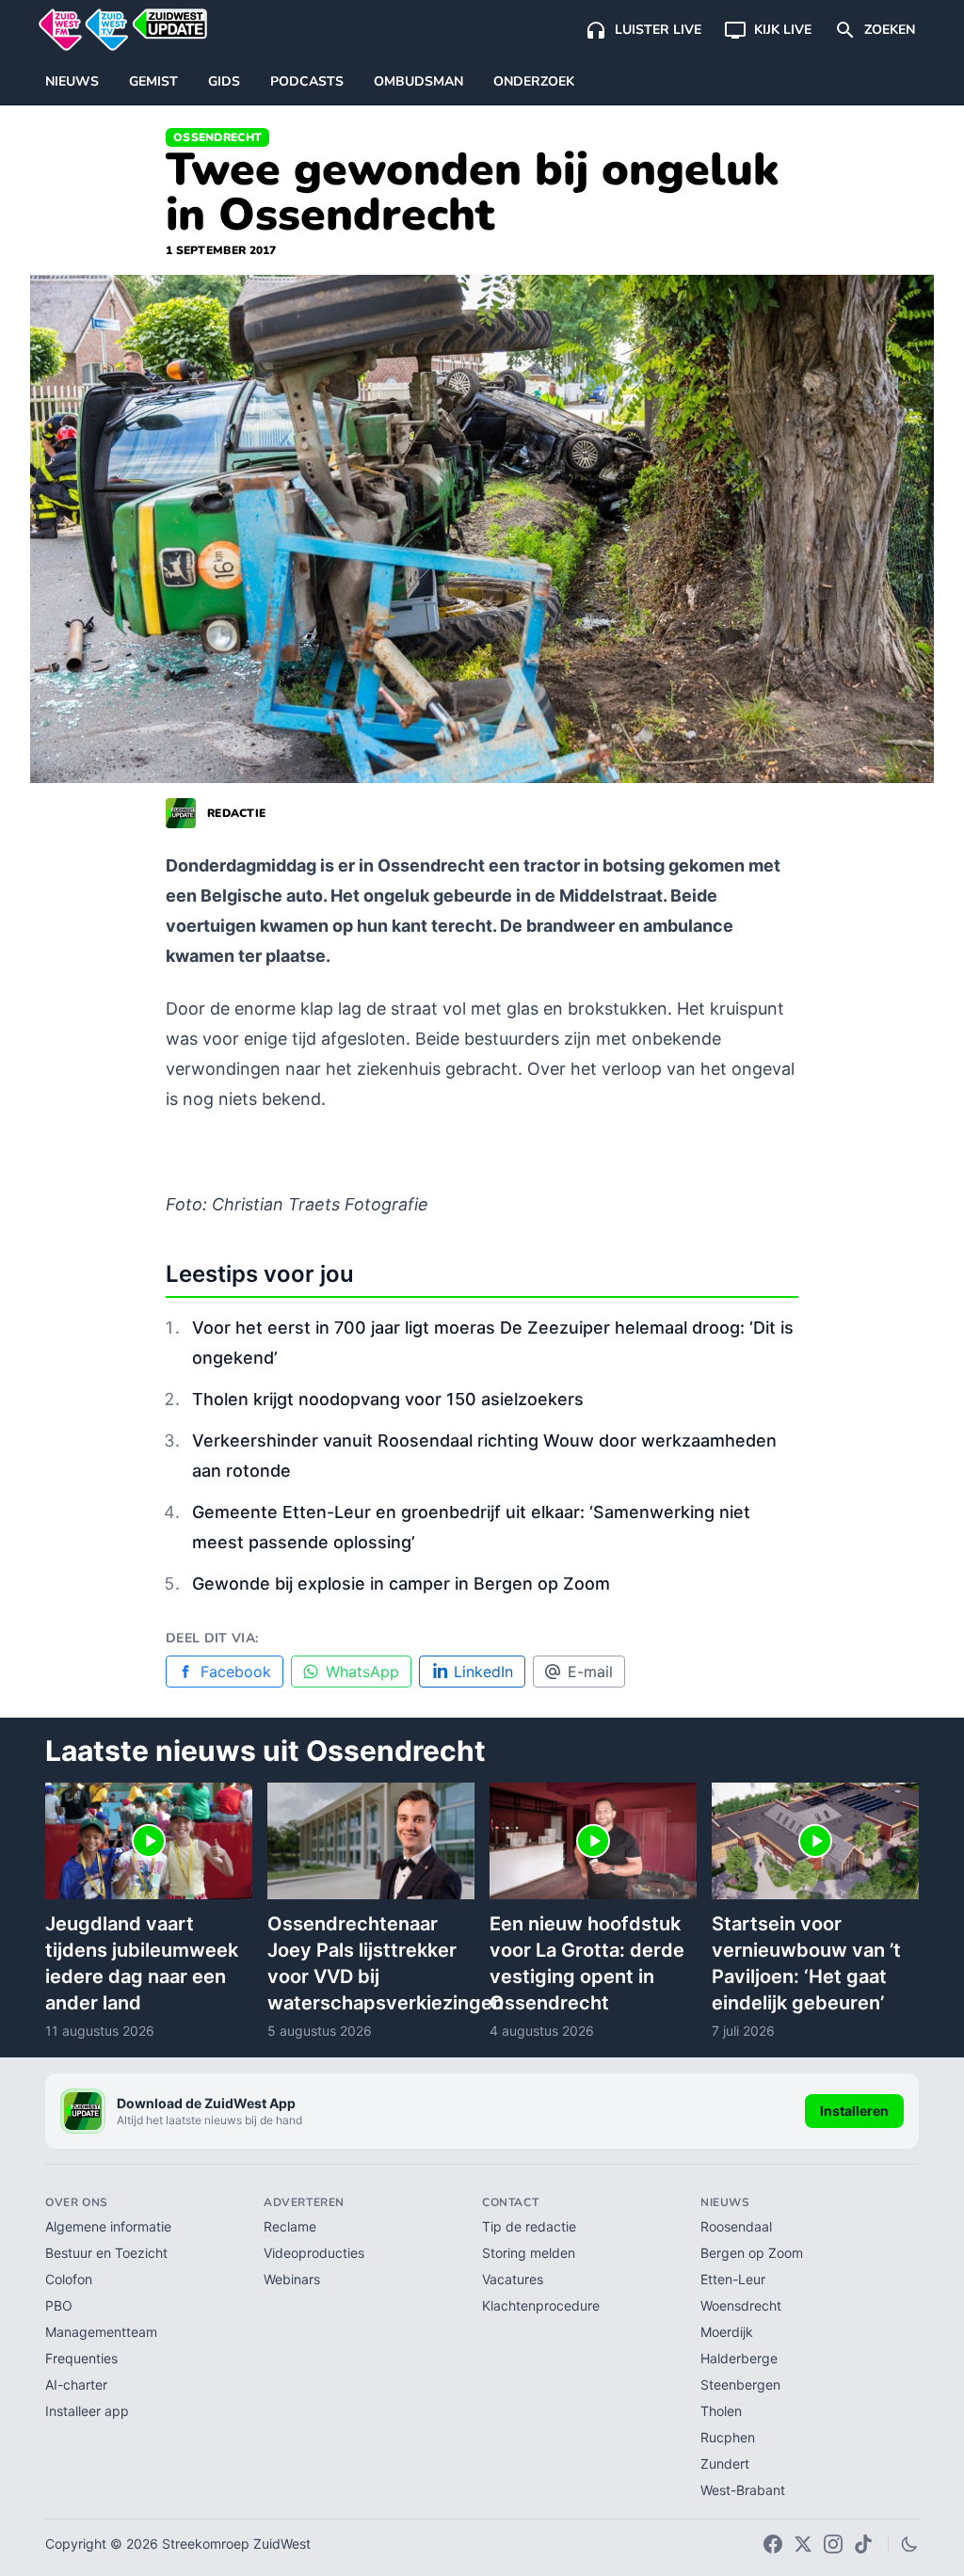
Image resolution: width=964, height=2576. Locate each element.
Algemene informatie (108, 2226)
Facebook (236, 1672)
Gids (224, 81)
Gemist (153, 81)
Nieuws (72, 81)
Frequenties (81, 2358)
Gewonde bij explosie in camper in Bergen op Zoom (401, 1584)
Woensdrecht (741, 2305)
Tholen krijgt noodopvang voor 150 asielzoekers (388, 1399)
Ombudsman (418, 81)
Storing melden (529, 2253)
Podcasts (307, 81)
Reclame (290, 2226)
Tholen (721, 2411)
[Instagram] (833, 2544)
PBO (59, 2305)
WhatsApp (362, 1672)
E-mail (590, 1672)
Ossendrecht (217, 137)
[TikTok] (863, 2544)
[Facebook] (773, 2544)
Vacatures (513, 2279)
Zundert (725, 2464)
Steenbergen (740, 2384)
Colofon (69, 2279)
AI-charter (76, 2384)
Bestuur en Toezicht (106, 2253)
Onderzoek (534, 81)
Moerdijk (727, 2332)
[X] (803, 2544)
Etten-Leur (733, 2279)
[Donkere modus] (909, 2544)
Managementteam (101, 2332)
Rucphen (728, 2437)
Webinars (292, 2279)
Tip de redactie (529, 2226)
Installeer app (87, 2411)
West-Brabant (743, 2490)
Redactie (236, 813)
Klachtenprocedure (541, 2305)
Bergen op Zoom (752, 2253)
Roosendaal (736, 2226)
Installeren (854, 2111)
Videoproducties (314, 2253)
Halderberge (739, 2358)
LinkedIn (483, 1672)
